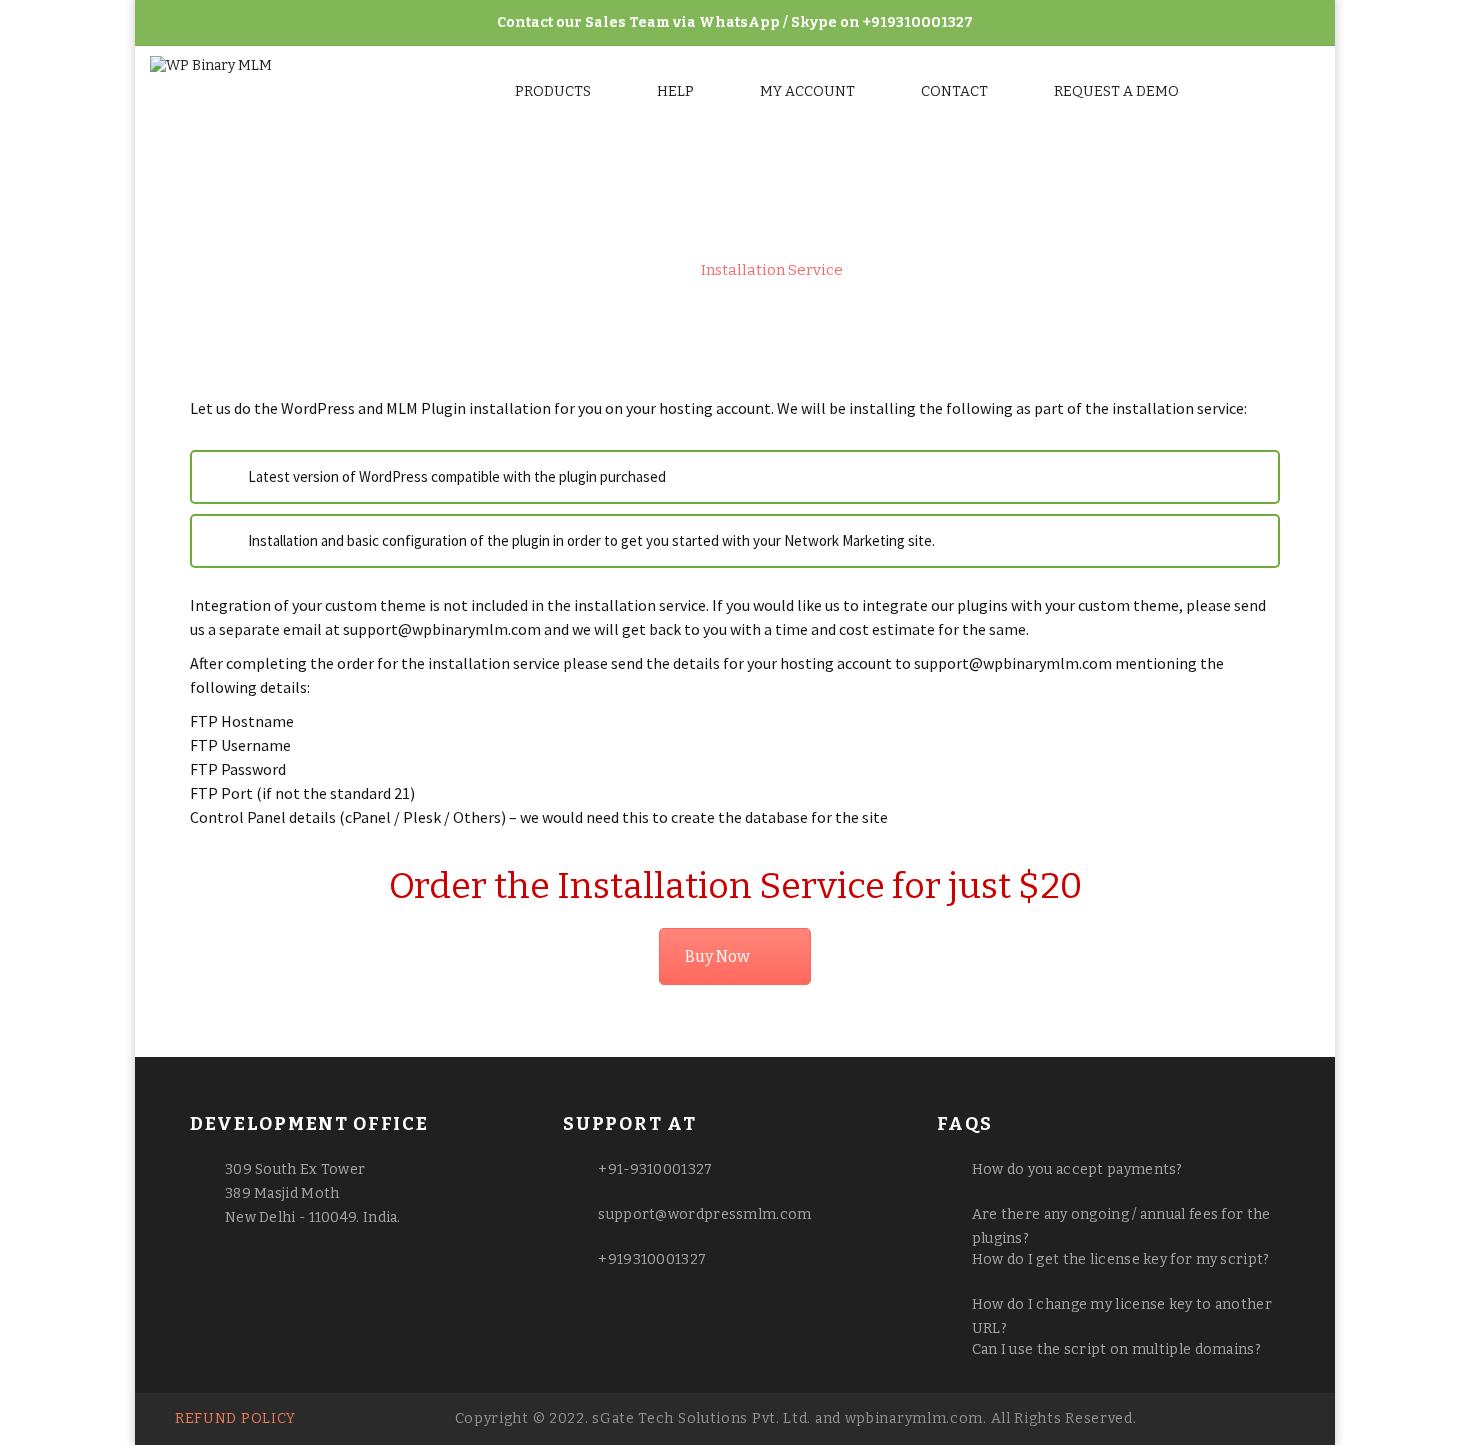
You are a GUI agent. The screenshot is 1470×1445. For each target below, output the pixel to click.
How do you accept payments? (1077, 1169)
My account (807, 91)
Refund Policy (235, 1418)
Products (553, 91)
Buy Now (717, 956)
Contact (954, 91)
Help (675, 91)
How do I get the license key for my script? (1121, 1259)
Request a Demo (1116, 91)
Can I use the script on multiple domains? (1116, 1349)
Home (649, 270)
